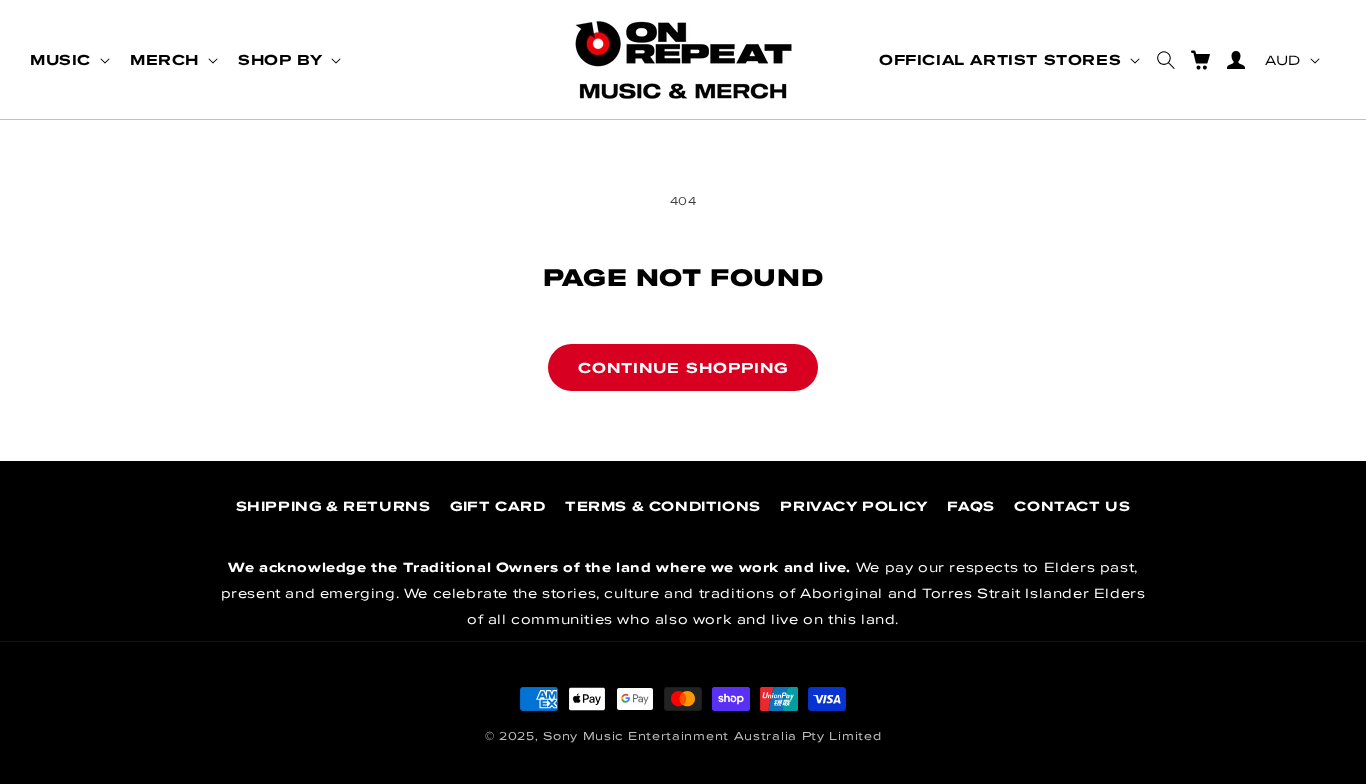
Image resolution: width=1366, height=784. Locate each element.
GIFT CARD (497, 506)
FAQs (970, 506)
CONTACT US (1072, 506)
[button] (68, 60)
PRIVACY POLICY (853, 506)
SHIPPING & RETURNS (333, 506)
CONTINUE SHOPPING (683, 367)
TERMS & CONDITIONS (663, 506)
